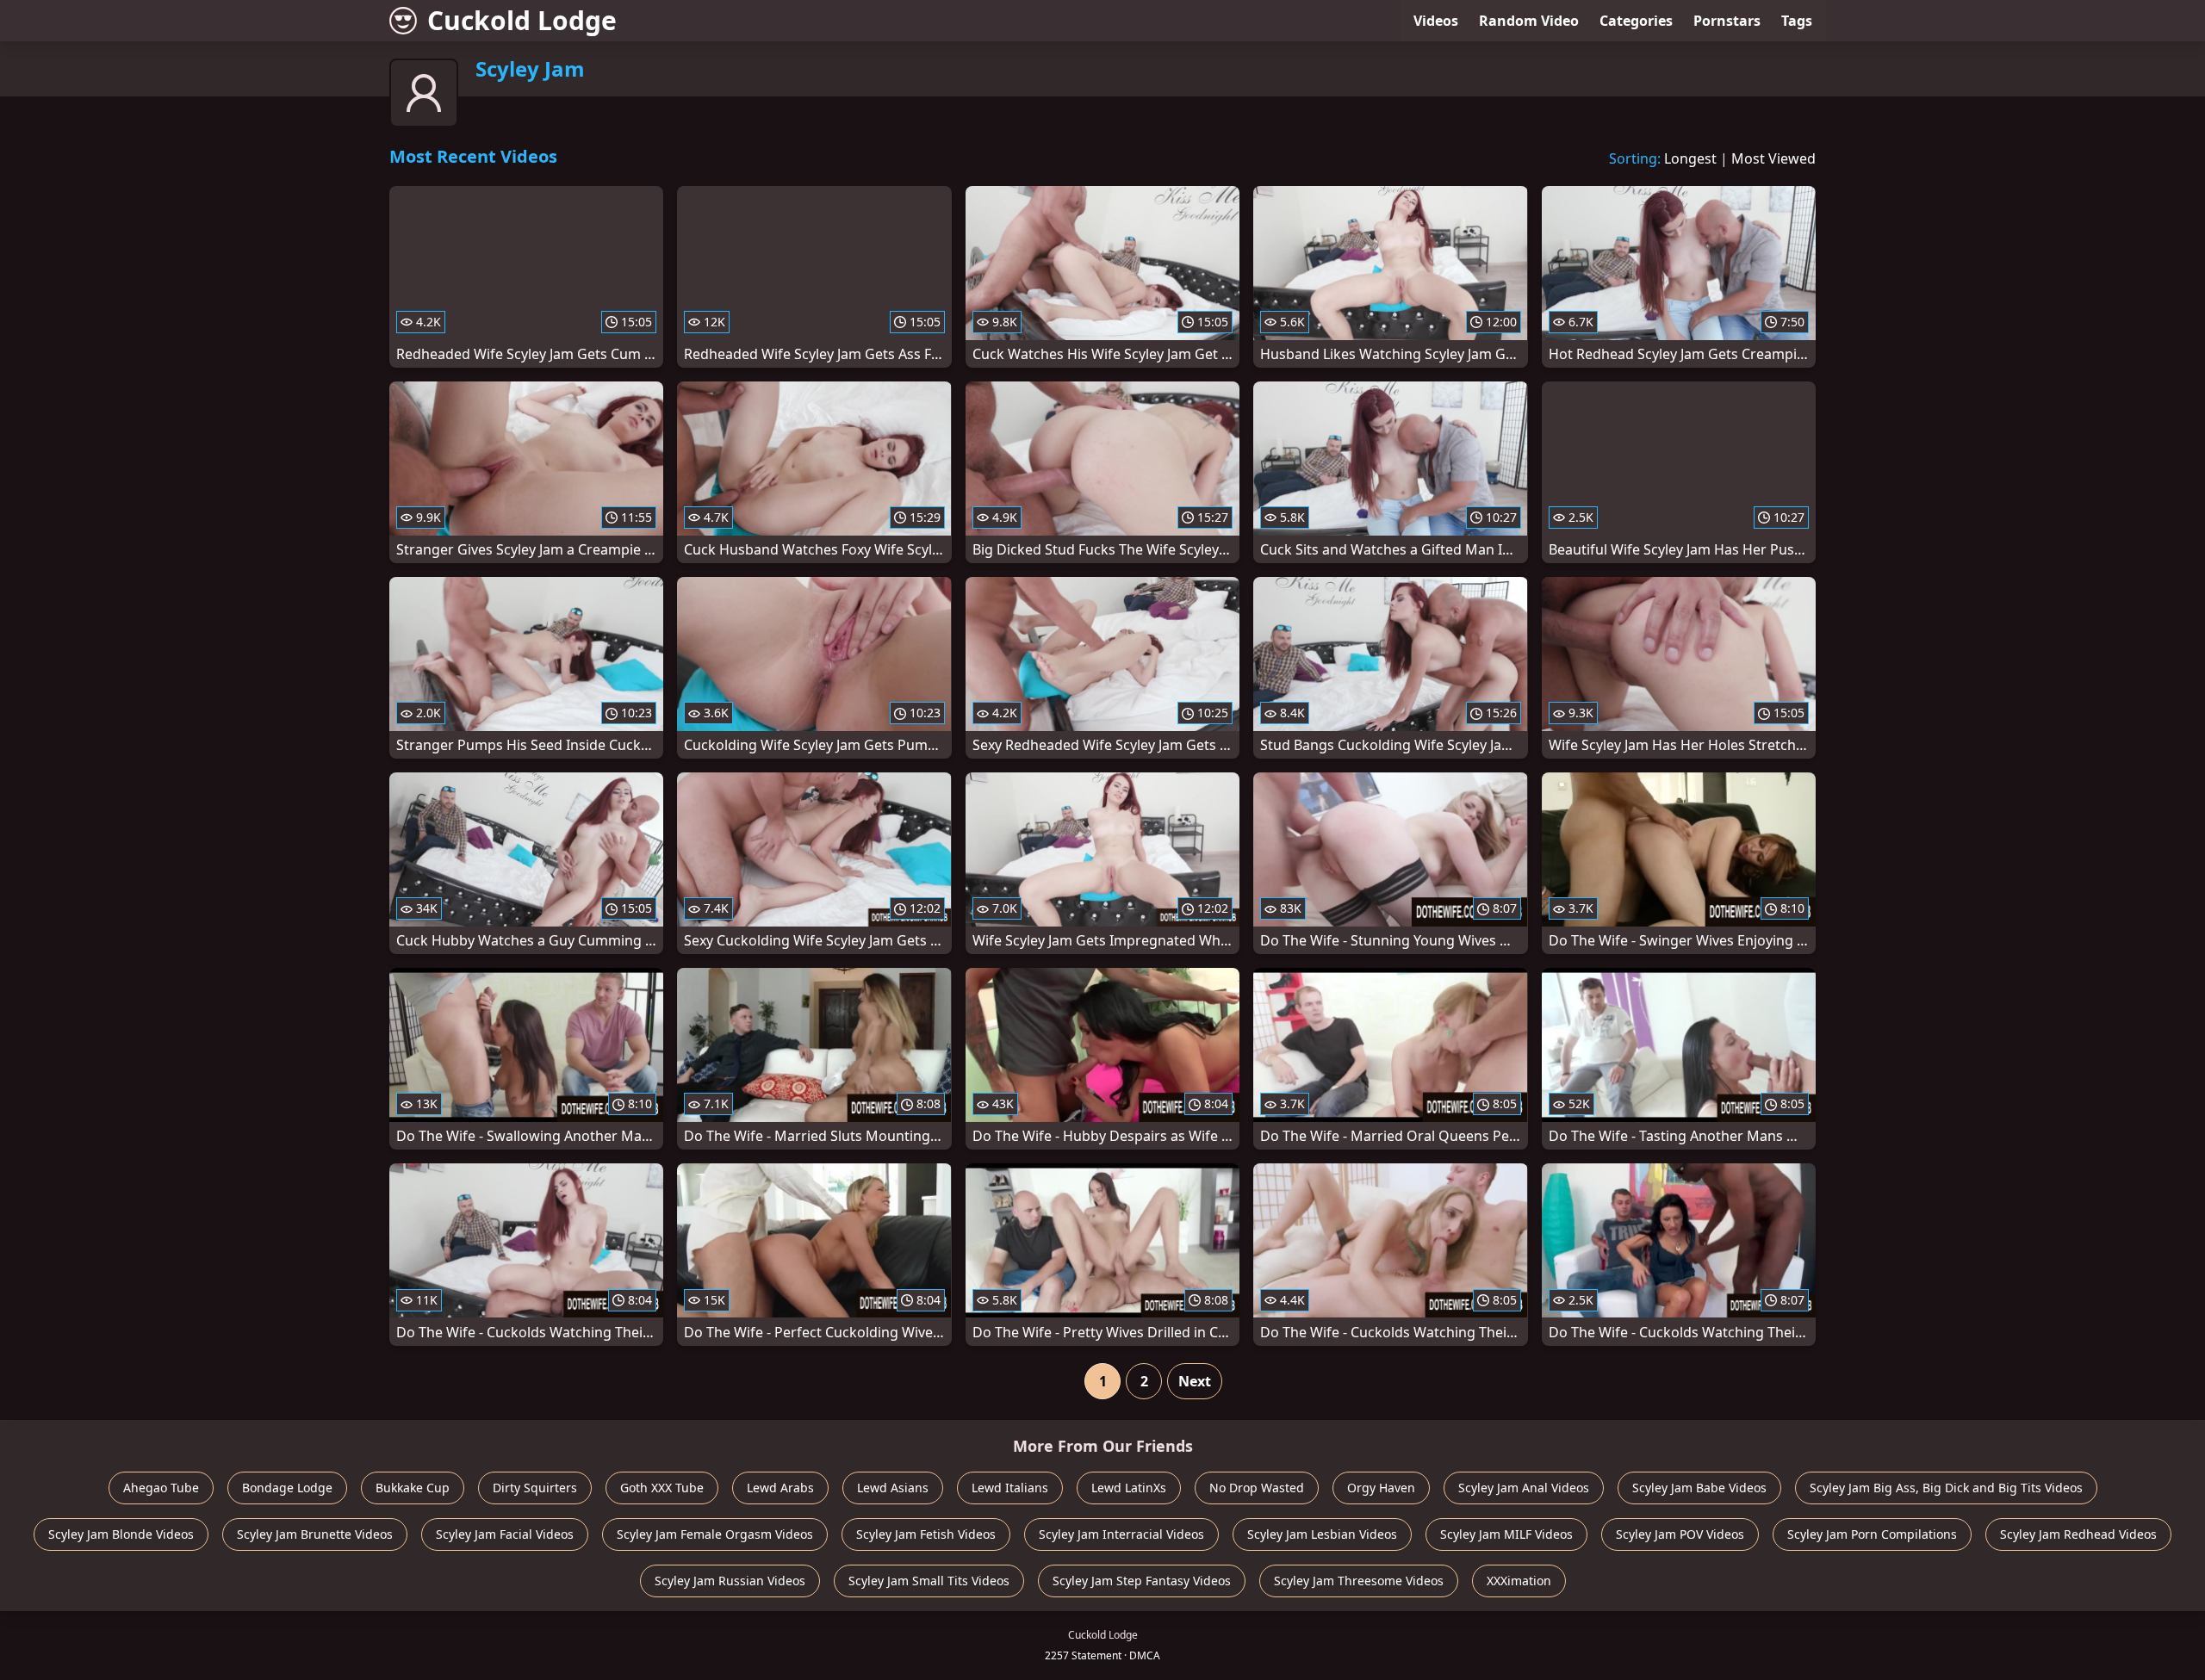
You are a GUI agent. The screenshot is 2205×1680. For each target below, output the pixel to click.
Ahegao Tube (161, 1488)
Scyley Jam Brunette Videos (315, 1534)
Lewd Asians (893, 1488)
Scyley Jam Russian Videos (730, 1581)
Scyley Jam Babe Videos (1699, 1488)
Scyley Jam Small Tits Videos (929, 1581)
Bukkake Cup (413, 1488)
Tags (1797, 21)
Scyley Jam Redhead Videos (2078, 1534)
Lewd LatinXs (1129, 1488)
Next (1195, 1381)
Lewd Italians (1010, 1488)
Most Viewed (1773, 158)
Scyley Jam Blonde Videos (121, 1534)
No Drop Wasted (1257, 1488)
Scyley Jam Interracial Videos (1121, 1534)
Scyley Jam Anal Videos (1524, 1488)
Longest (1690, 158)
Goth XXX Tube (662, 1488)
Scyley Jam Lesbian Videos (1322, 1534)
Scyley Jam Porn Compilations (1872, 1534)
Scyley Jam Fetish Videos (926, 1534)
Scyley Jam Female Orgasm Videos (715, 1534)
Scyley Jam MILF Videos (1506, 1534)
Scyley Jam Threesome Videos (1359, 1581)
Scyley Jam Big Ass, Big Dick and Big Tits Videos (1946, 1488)
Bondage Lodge (287, 1488)
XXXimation (1519, 1581)
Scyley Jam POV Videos (1680, 1534)
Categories (1636, 21)
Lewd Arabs (780, 1488)
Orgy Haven (1381, 1488)
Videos (1436, 21)
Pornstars (1727, 21)
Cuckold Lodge (522, 20)
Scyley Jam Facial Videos (505, 1534)
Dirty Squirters (535, 1488)
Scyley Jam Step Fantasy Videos (1142, 1581)
